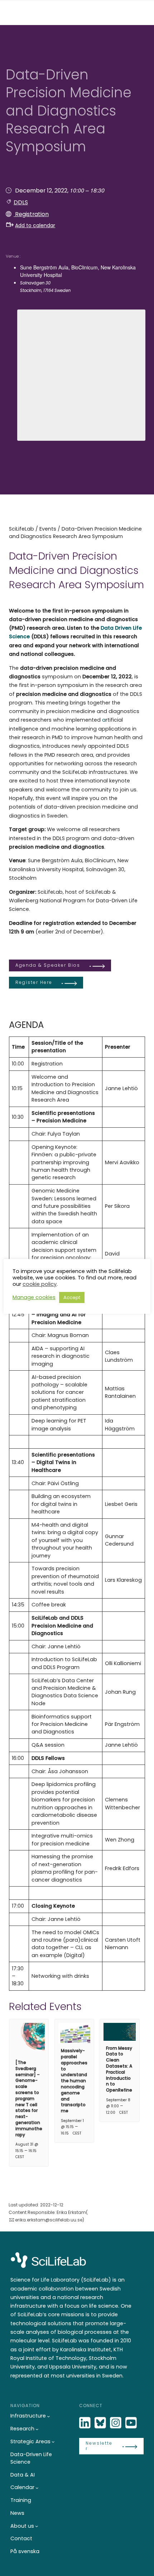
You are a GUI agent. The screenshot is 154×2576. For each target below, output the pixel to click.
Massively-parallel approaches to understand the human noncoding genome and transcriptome (74, 2081)
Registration (31, 214)
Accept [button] (72, 1297)
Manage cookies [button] (34, 1297)
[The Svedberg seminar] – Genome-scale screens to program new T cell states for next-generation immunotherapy (29, 2099)
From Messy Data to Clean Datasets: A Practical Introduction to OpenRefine (119, 2069)
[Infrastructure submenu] (49, 2416)
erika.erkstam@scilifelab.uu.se (49, 2220)
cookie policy (40, 1284)
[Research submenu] (37, 2429)
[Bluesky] (101, 2423)
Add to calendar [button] (35, 225)
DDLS (21, 202)
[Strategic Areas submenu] (53, 2442)
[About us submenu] (37, 2526)
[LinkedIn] (86, 2423)
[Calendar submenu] (37, 2488)
